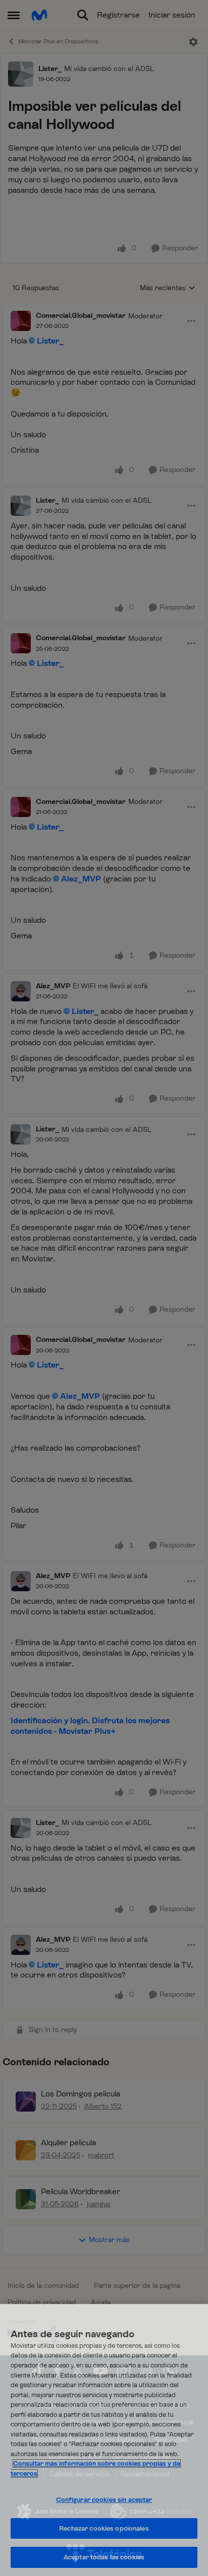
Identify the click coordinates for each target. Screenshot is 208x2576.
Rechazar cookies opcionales (104, 2528)
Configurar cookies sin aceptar (104, 2500)
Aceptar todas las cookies (104, 2557)
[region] (104, 2440)
